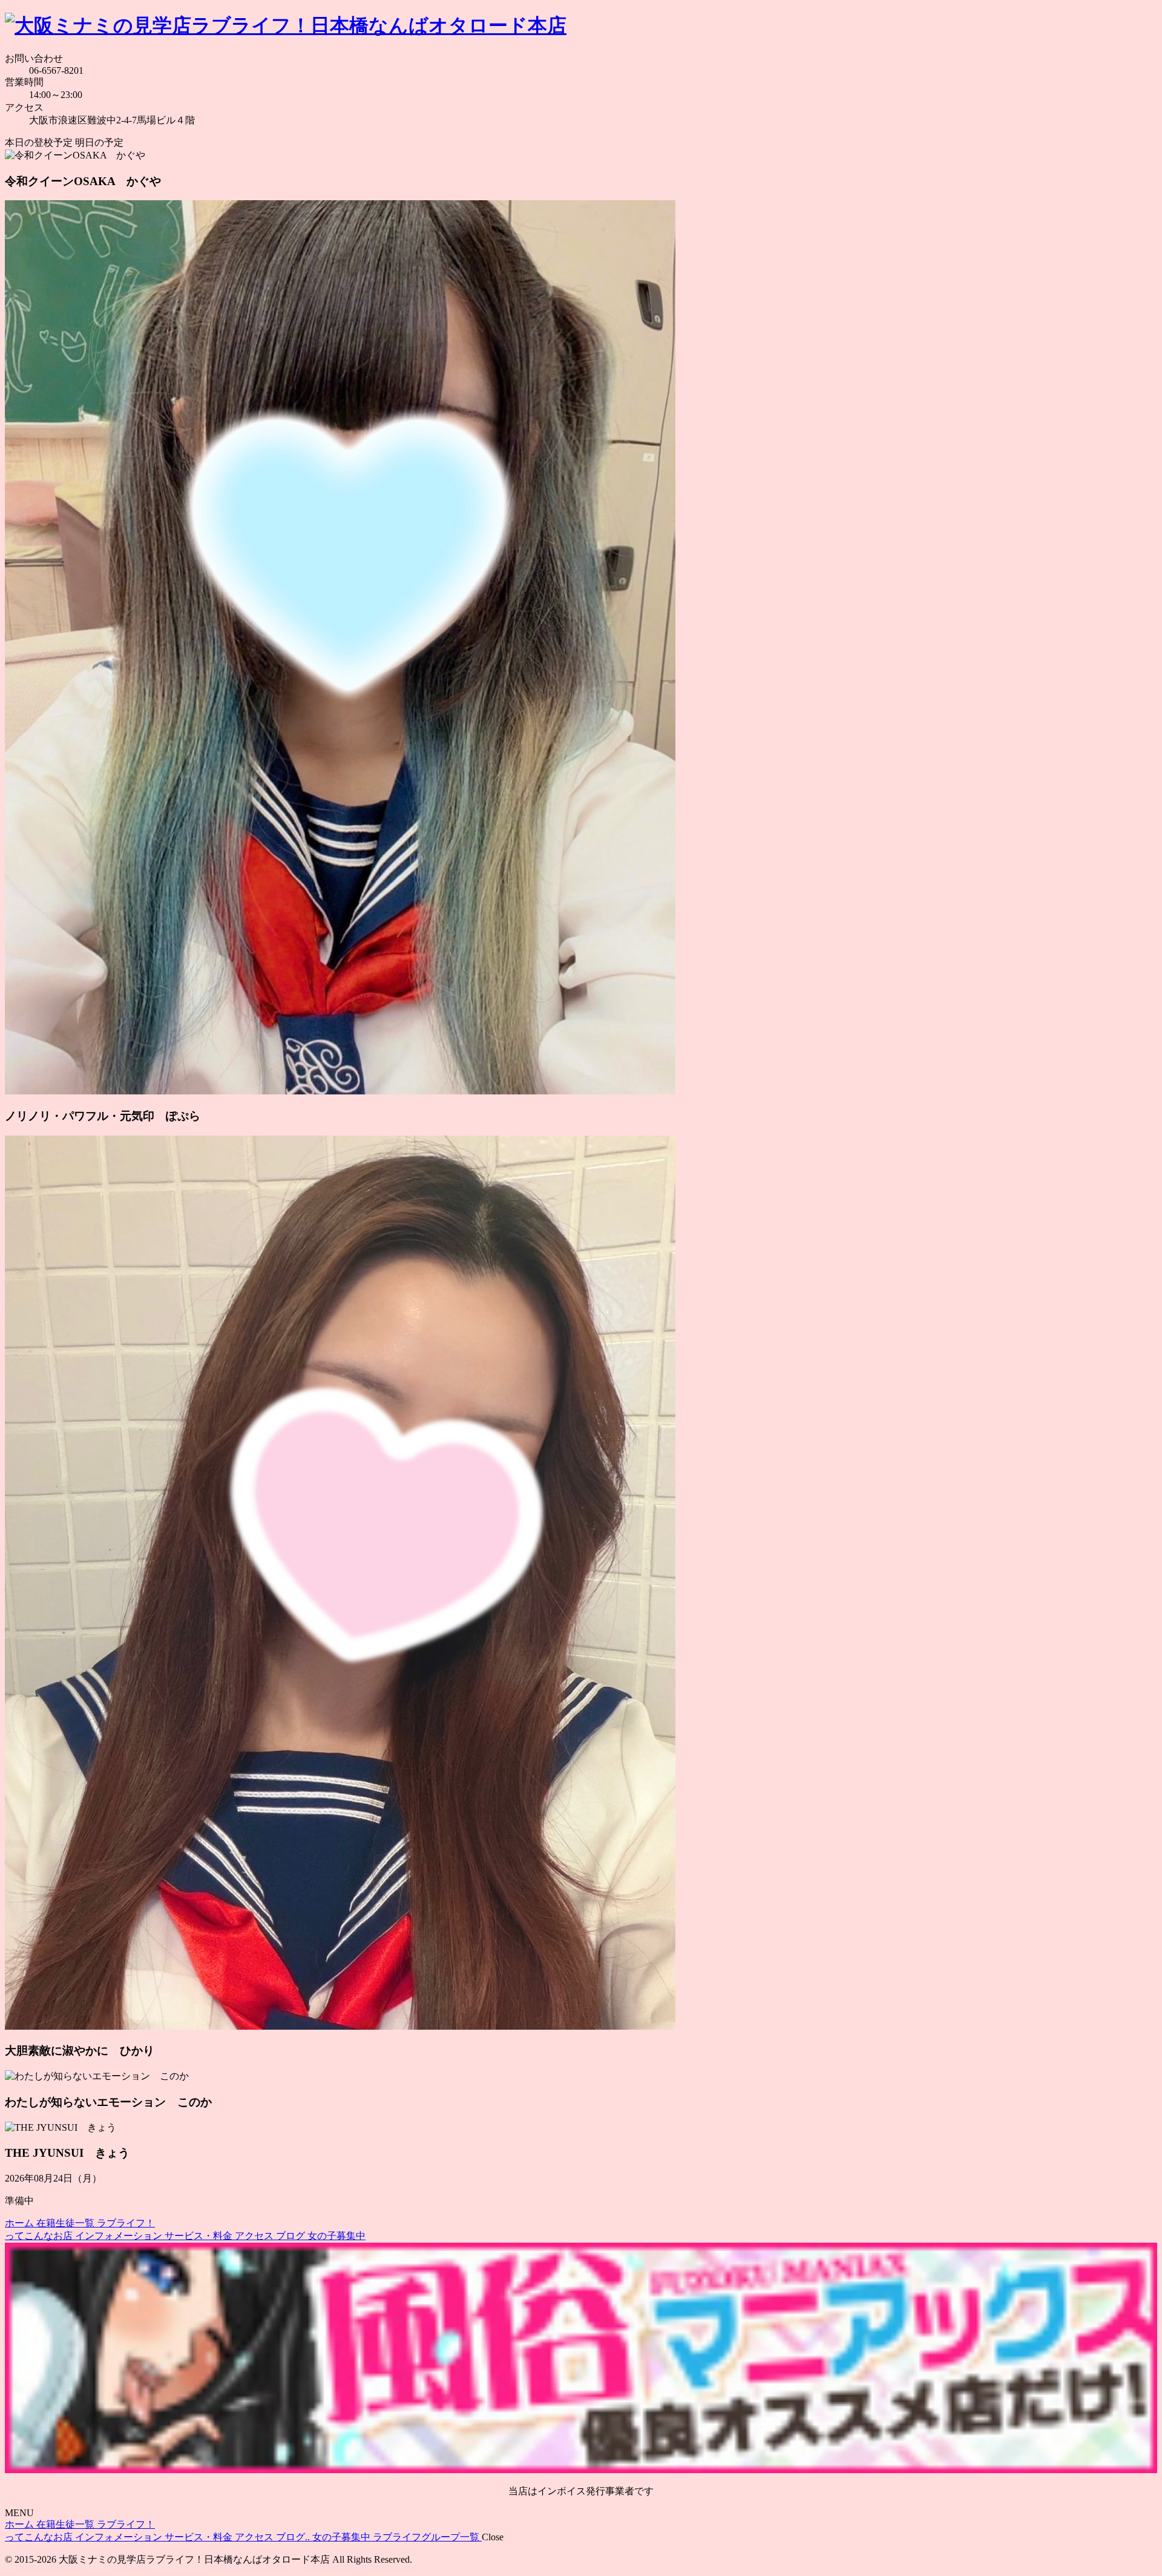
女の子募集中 (336, 2236)
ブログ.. (294, 2537)
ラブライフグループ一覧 (427, 2537)
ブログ (292, 2236)
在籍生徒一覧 (67, 2223)
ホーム (21, 2223)
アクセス (255, 2236)
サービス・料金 (200, 2236)
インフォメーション (120, 2236)
